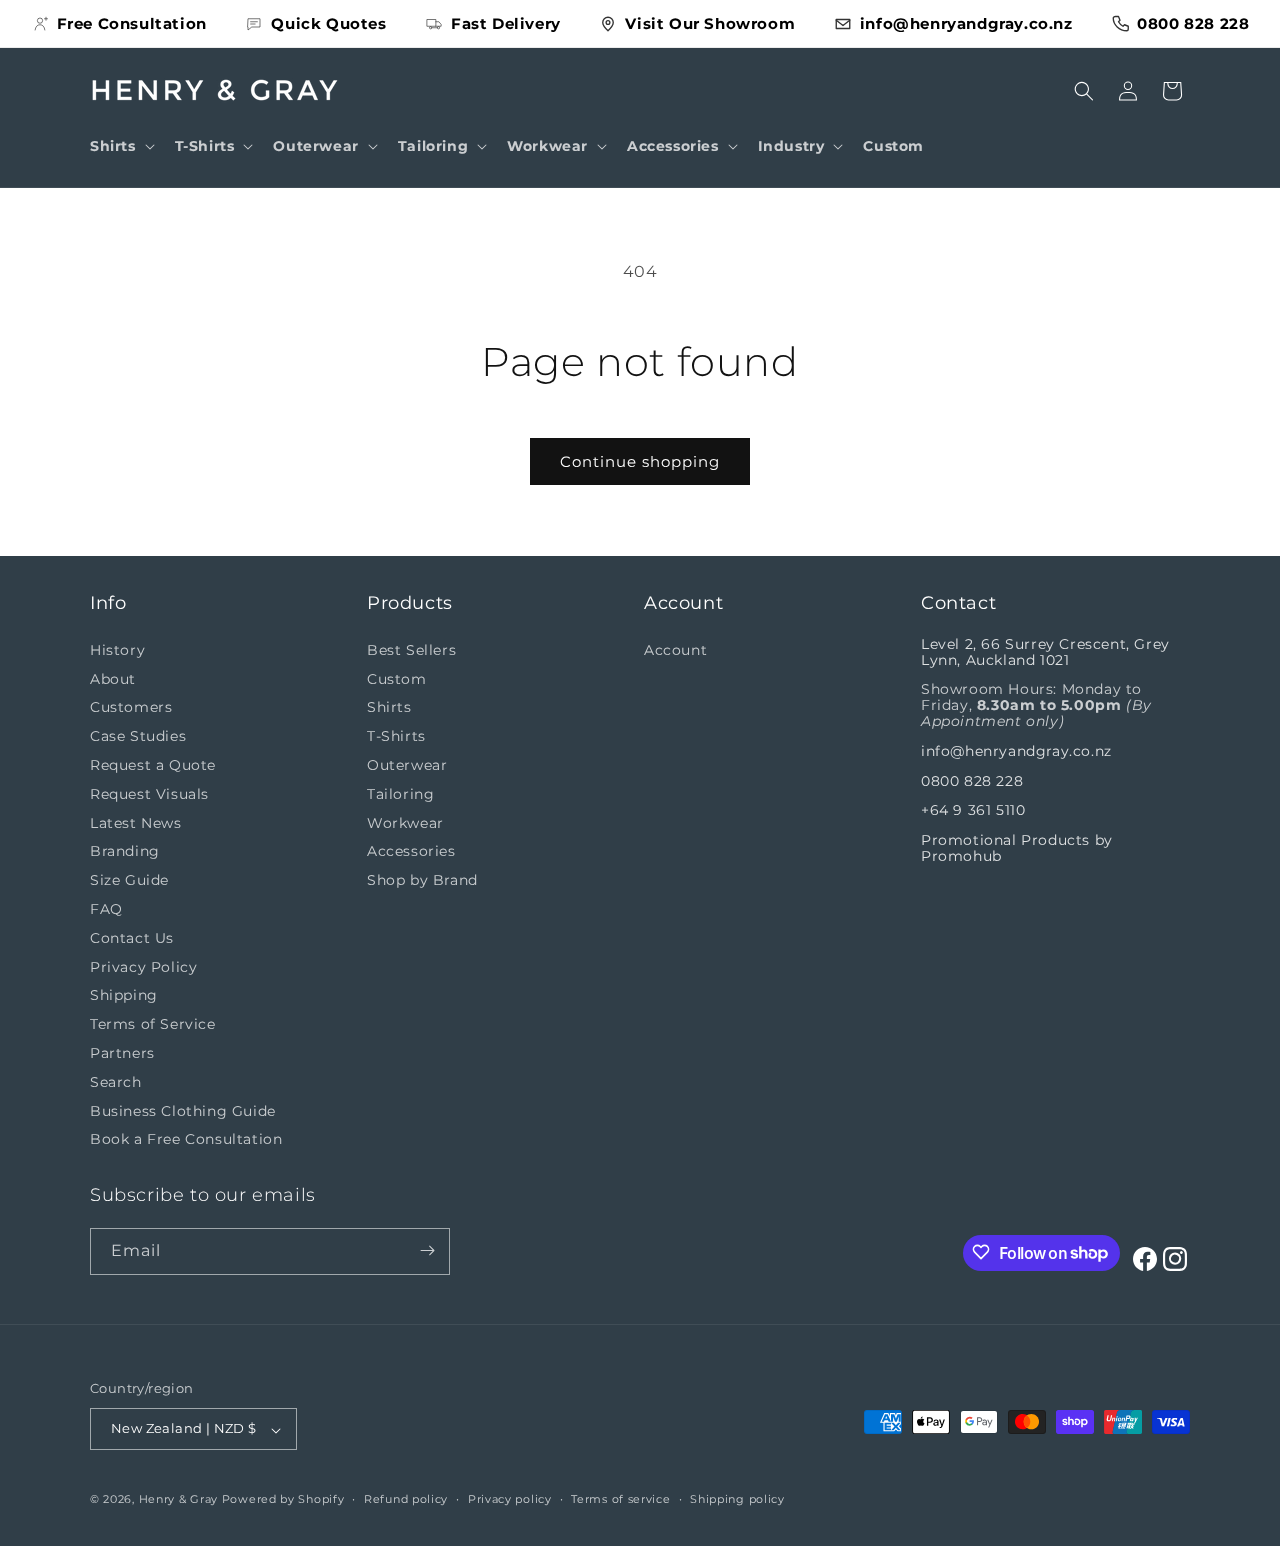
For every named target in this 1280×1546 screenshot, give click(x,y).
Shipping (124, 995)
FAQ (106, 909)
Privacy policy (510, 1499)
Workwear (405, 822)
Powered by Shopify (283, 1500)
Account (675, 649)
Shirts (389, 707)
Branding (125, 851)
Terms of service (620, 1499)
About (113, 678)
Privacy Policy (143, 966)
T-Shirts (396, 736)
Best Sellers (411, 649)
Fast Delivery (506, 23)
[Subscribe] (427, 1250)
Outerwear (407, 765)
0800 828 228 (1193, 23)
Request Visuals (149, 793)
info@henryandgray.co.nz (966, 23)
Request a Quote (153, 765)
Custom (397, 678)
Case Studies (138, 736)
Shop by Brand (422, 880)
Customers (131, 707)
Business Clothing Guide (183, 1110)
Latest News (136, 822)
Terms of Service (153, 1024)
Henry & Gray (178, 1500)
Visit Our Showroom (710, 23)
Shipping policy (737, 1499)
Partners (122, 1053)
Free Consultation (132, 23)
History (117, 649)
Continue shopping (640, 461)
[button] (120, 146)
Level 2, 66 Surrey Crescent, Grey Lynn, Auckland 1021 (1045, 651)
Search (116, 1081)
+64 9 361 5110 (973, 810)
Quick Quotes (328, 23)
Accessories (411, 851)
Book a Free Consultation (186, 1139)
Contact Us (132, 937)
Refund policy (406, 1499)
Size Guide (129, 880)
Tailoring (400, 793)
